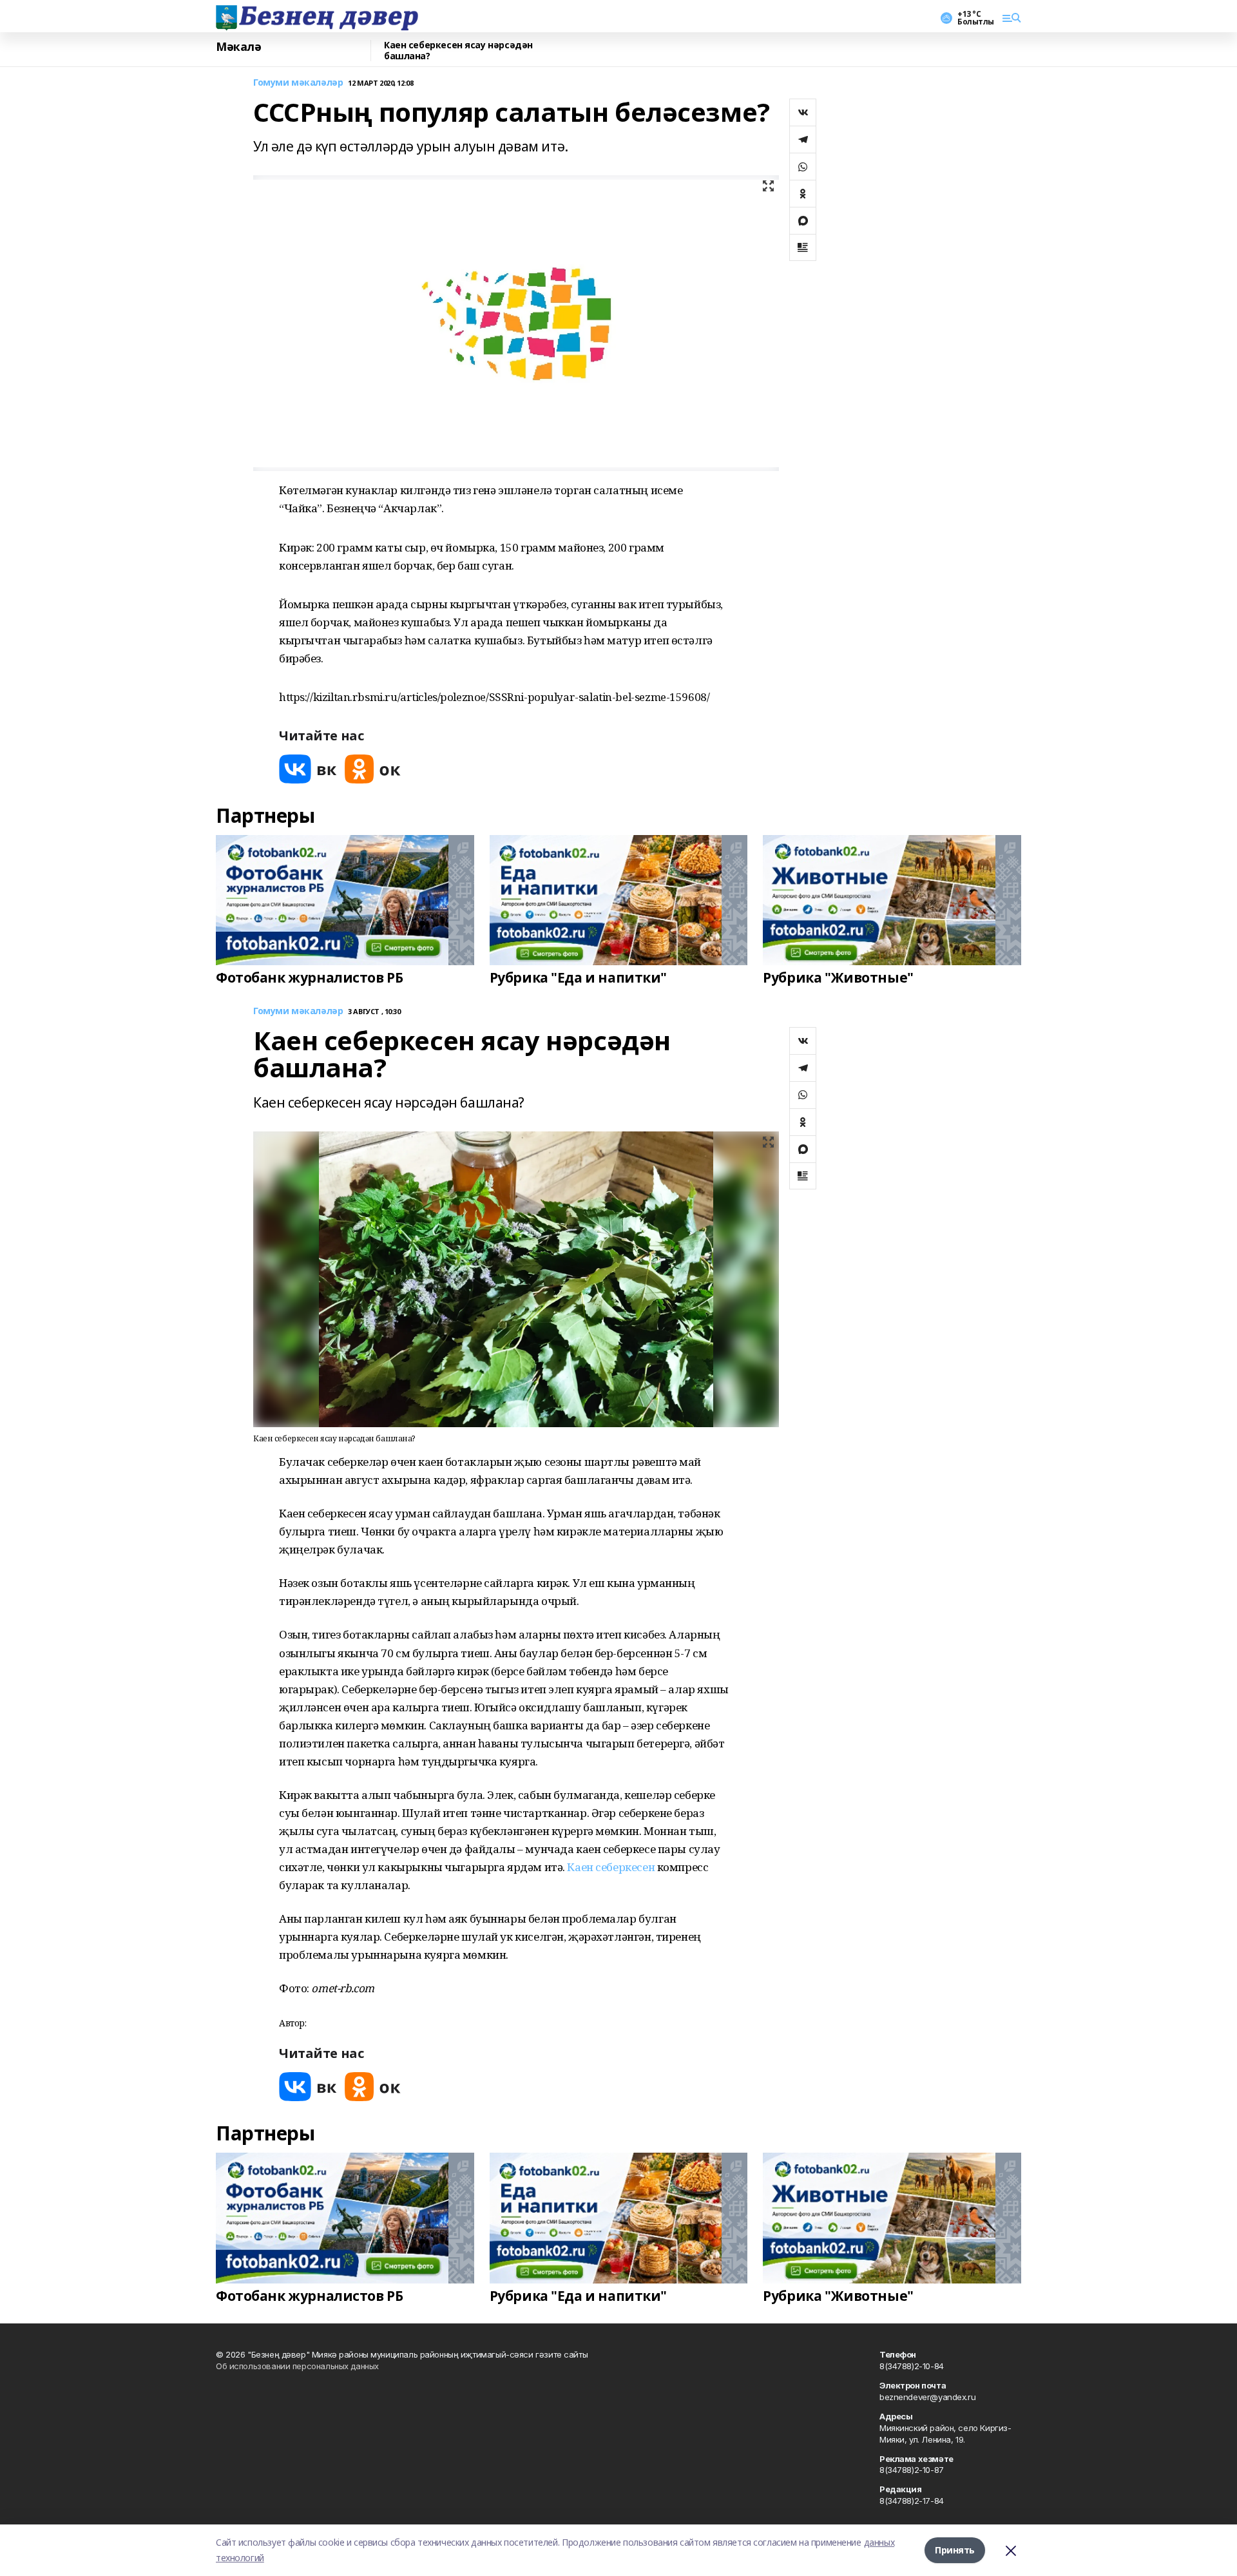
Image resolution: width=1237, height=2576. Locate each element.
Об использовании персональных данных (297, 2366)
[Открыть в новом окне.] (308, 769)
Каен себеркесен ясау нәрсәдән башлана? (458, 51)
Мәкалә (238, 47)
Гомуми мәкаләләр (298, 83)
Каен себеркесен (610, 1867)
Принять (955, 2550)
